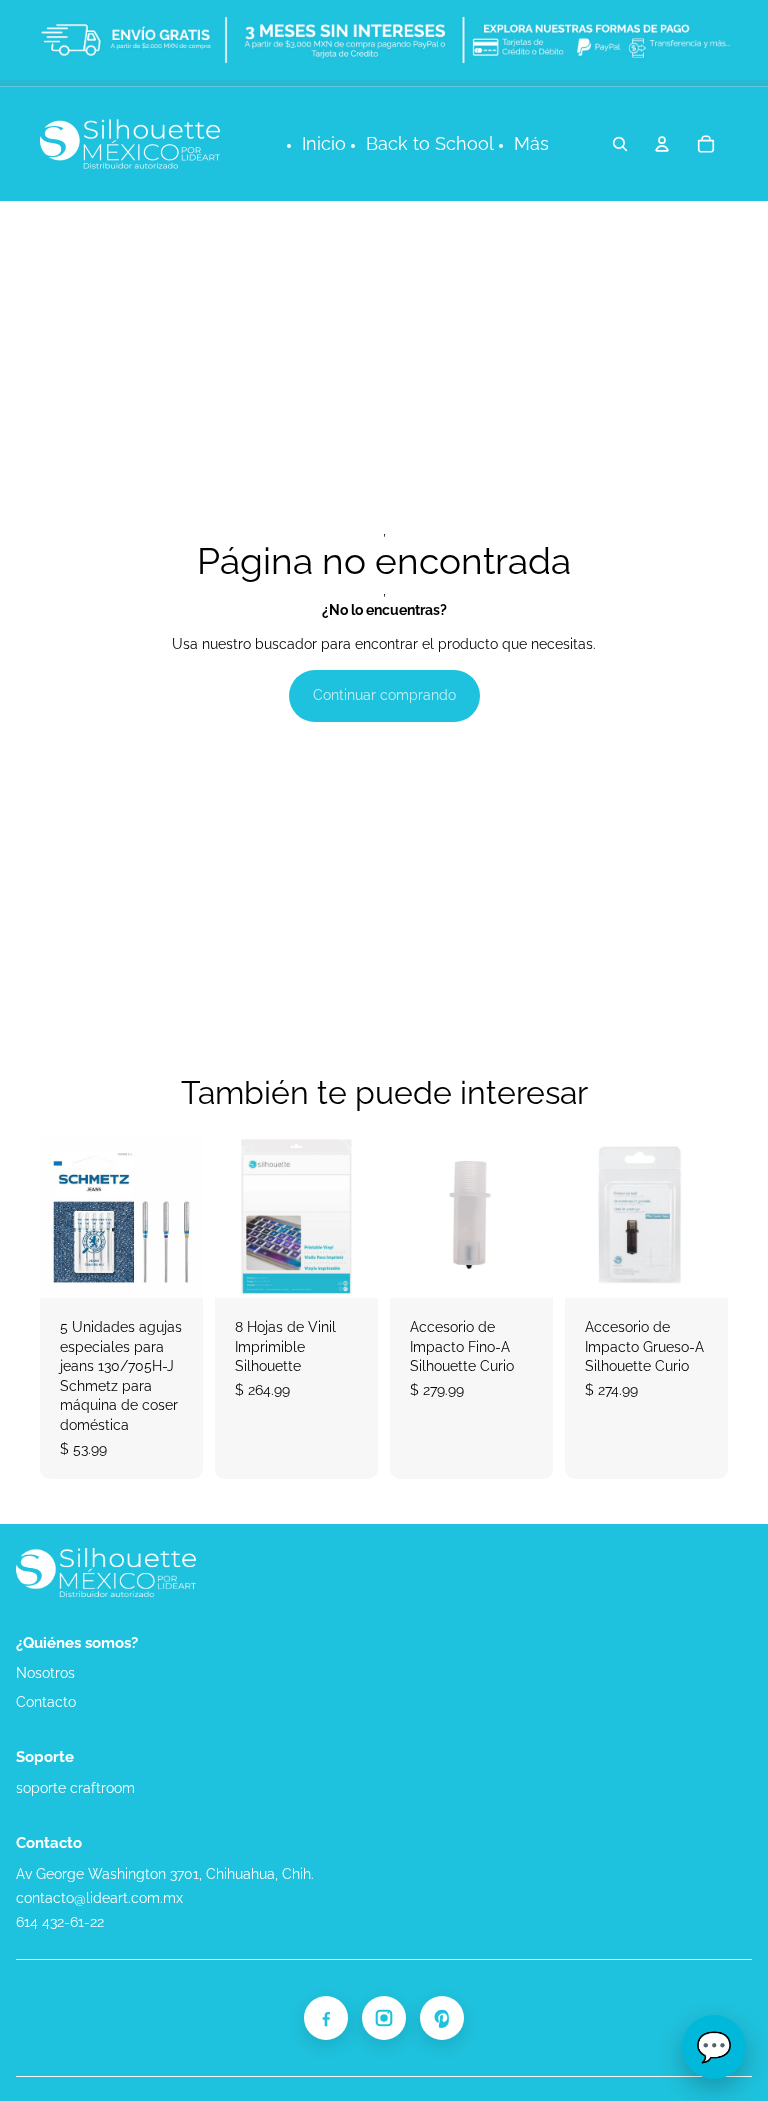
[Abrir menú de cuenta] (662, 144)
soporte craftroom (75, 1788)
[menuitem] (531, 144)
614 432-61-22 (60, 1922)
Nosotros (45, 1673)
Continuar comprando (384, 695)
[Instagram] (384, 2018)
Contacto (46, 1702)
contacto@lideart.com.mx (99, 1898)
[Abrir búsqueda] (620, 144)
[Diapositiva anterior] (230, 1216)
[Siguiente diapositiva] (362, 1216)
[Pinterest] (442, 2018)
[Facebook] (326, 2018)
